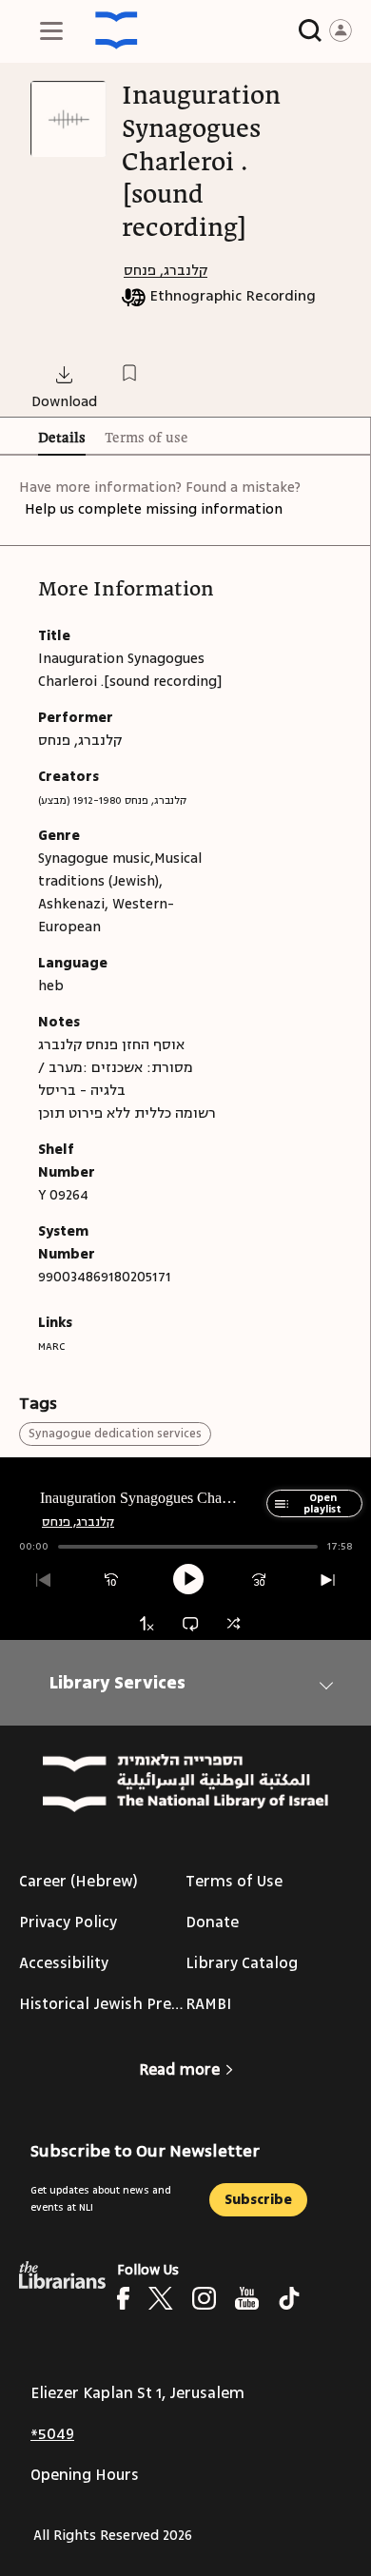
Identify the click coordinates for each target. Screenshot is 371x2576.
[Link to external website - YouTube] (247, 2298)
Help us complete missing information (154, 509)
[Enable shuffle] (234, 1623)
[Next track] (328, 1581)
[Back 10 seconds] (112, 1581)
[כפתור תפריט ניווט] (51, 30)
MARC (51, 1347)
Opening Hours (85, 2475)
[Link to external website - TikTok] (289, 2298)
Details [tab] (62, 439)
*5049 (52, 2434)
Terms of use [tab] (146, 439)
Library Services (117, 1683)
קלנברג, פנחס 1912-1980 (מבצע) (112, 800)
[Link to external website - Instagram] (204, 2298)
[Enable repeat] (190, 1623)
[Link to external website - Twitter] (161, 2298)
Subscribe (258, 2200)
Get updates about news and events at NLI (101, 2199)
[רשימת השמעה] (278, 1513)
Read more (179, 2070)
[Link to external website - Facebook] (123, 2298)
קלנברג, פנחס (166, 271)
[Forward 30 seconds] (259, 1581)
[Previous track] (43, 1581)
